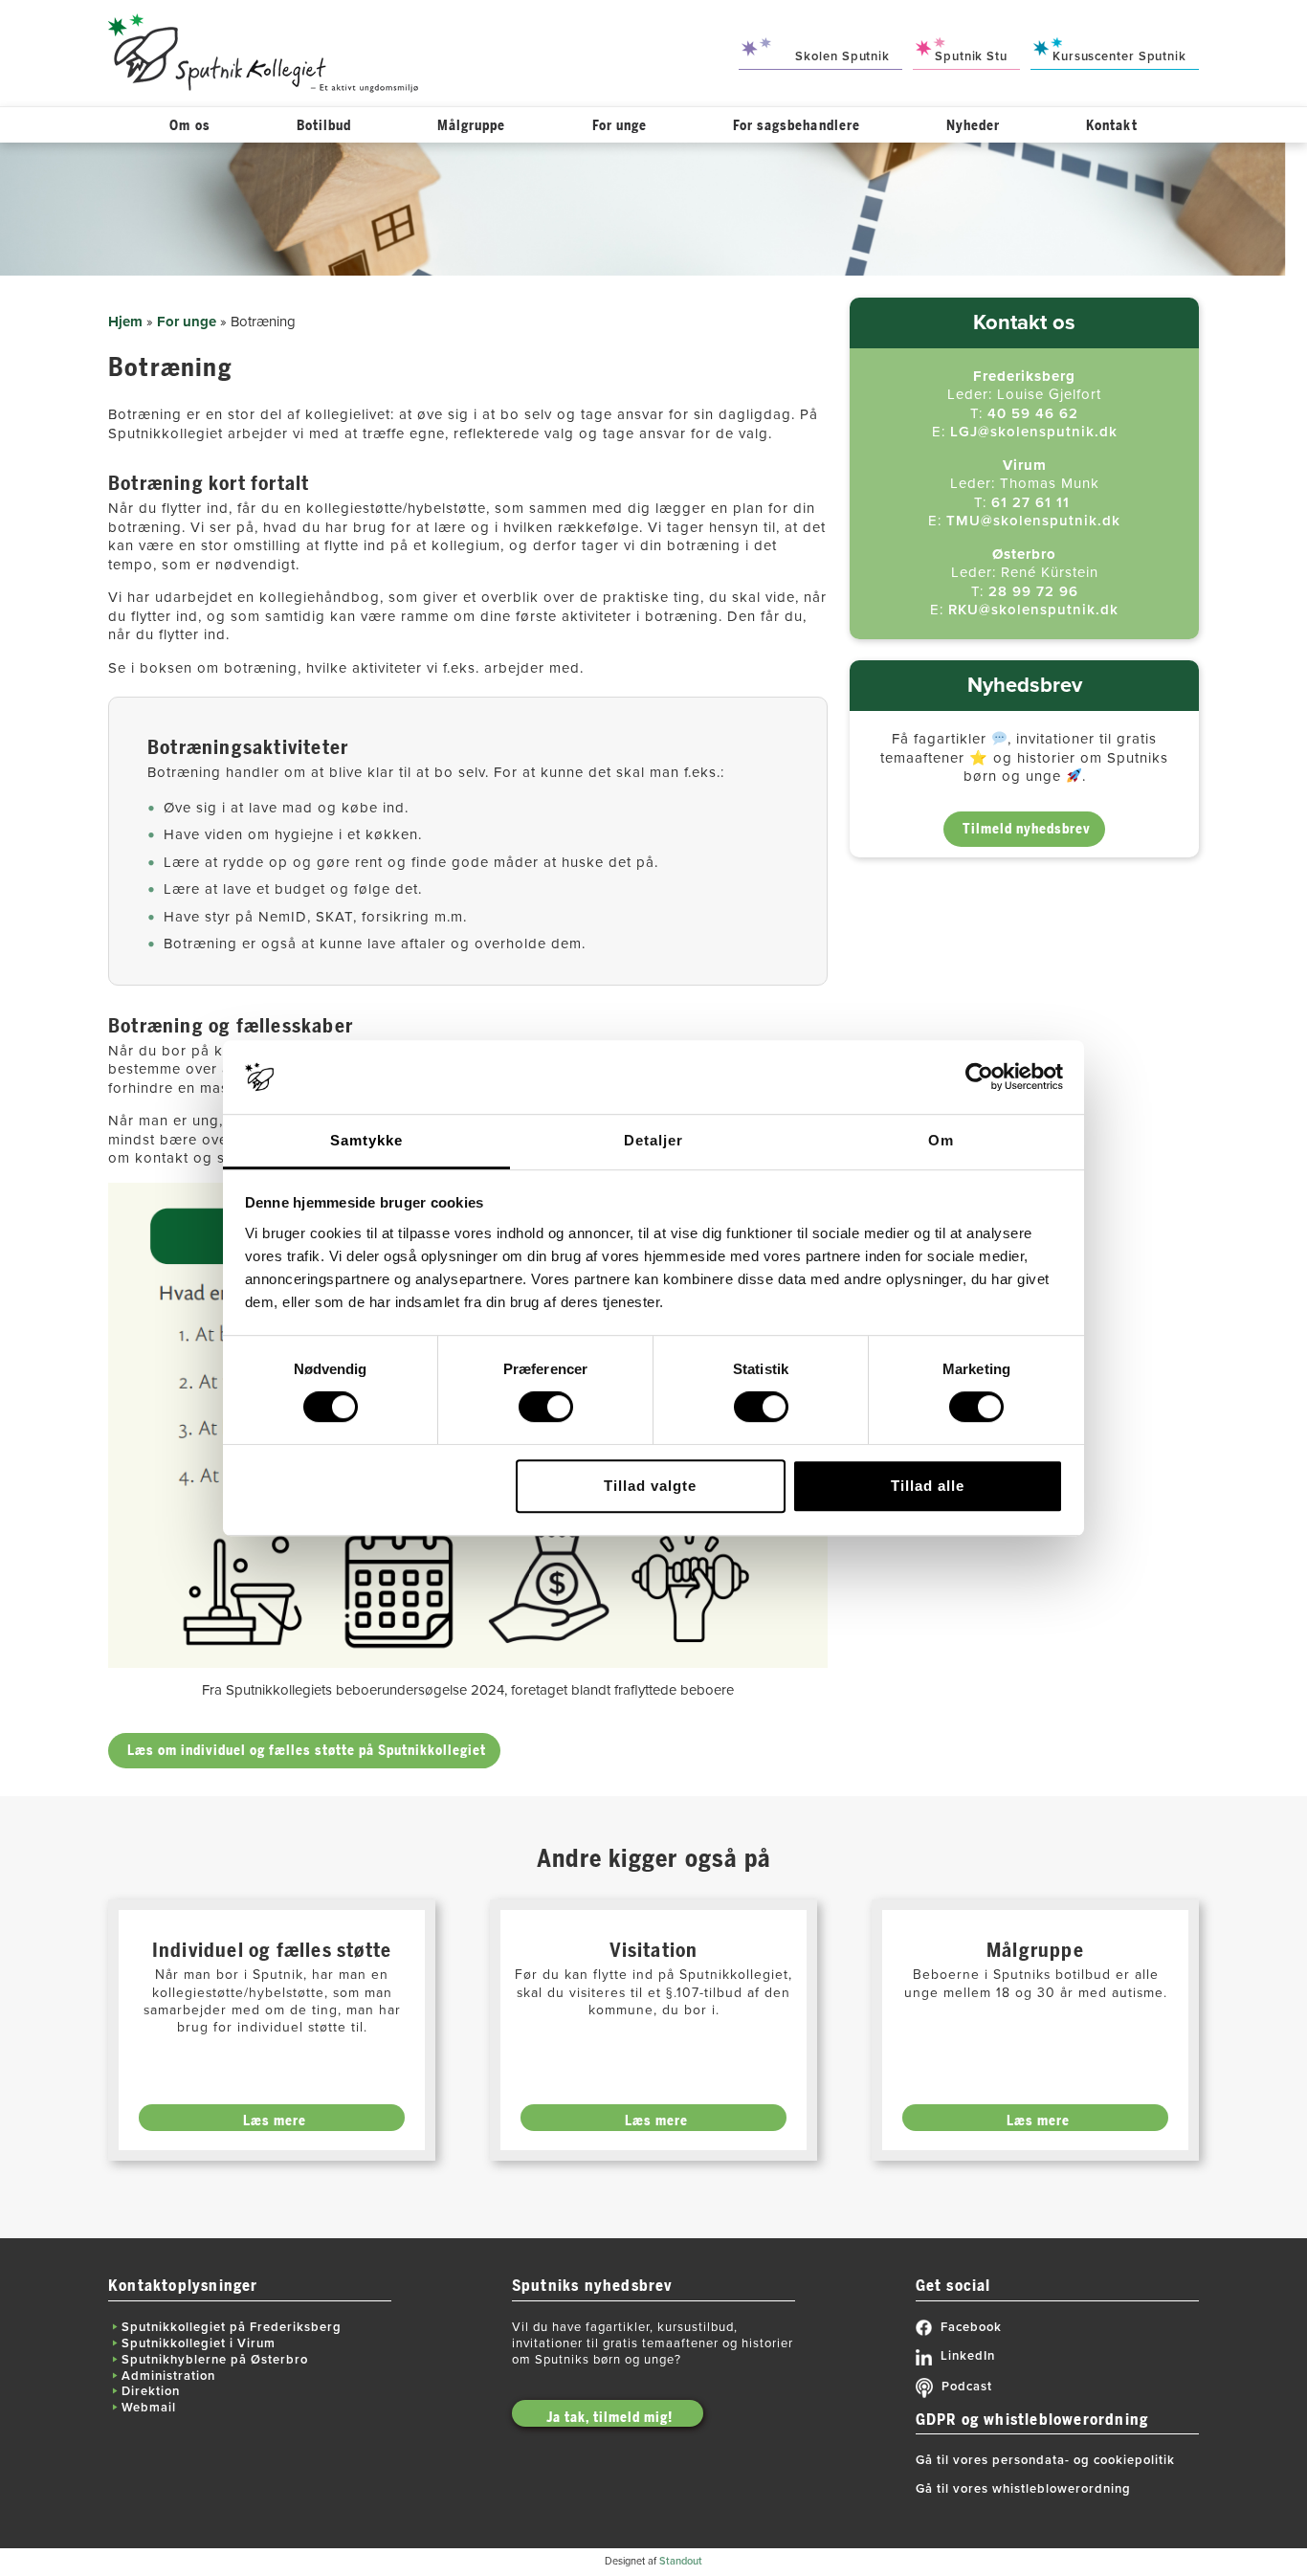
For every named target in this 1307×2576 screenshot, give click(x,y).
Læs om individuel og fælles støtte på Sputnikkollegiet (307, 1751)
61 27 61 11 (1030, 502)
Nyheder (973, 126)
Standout (681, 2561)
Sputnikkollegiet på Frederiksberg (232, 2327)
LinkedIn (968, 2356)
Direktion (151, 2391)
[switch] (546, 1407)
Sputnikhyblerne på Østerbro (215, 2360)
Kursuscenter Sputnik (1119, 56)
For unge (620, 126)
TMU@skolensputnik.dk (1033, 521)
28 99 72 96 (1033, 591)
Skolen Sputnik (842, 56)
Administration (168, 2376)
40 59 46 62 (1033, 413)
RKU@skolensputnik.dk (1033, 610)
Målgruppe (471, 126)
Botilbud (324, 126)
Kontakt (1111, 126)
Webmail (149, 2408)
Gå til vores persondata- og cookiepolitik (1045, 2460)
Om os (189, 126)
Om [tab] (941, 1140)
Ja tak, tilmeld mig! (609, 2418)
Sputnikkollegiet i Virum (199, 2343)
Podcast (967, 2387)
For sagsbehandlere (797, 126)
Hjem (125, 322)
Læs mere (275, 2121)
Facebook (971, 2327)
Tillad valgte (650, 1486)
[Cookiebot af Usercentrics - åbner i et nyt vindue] (979, 1077)
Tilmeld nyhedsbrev (1027, 829)
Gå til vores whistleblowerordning (1023, 2489)
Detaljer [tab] (653, 1140)
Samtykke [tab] (366, 1140)
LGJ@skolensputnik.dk (1034, 432)
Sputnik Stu (971, 56)
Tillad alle (928, 1486)
